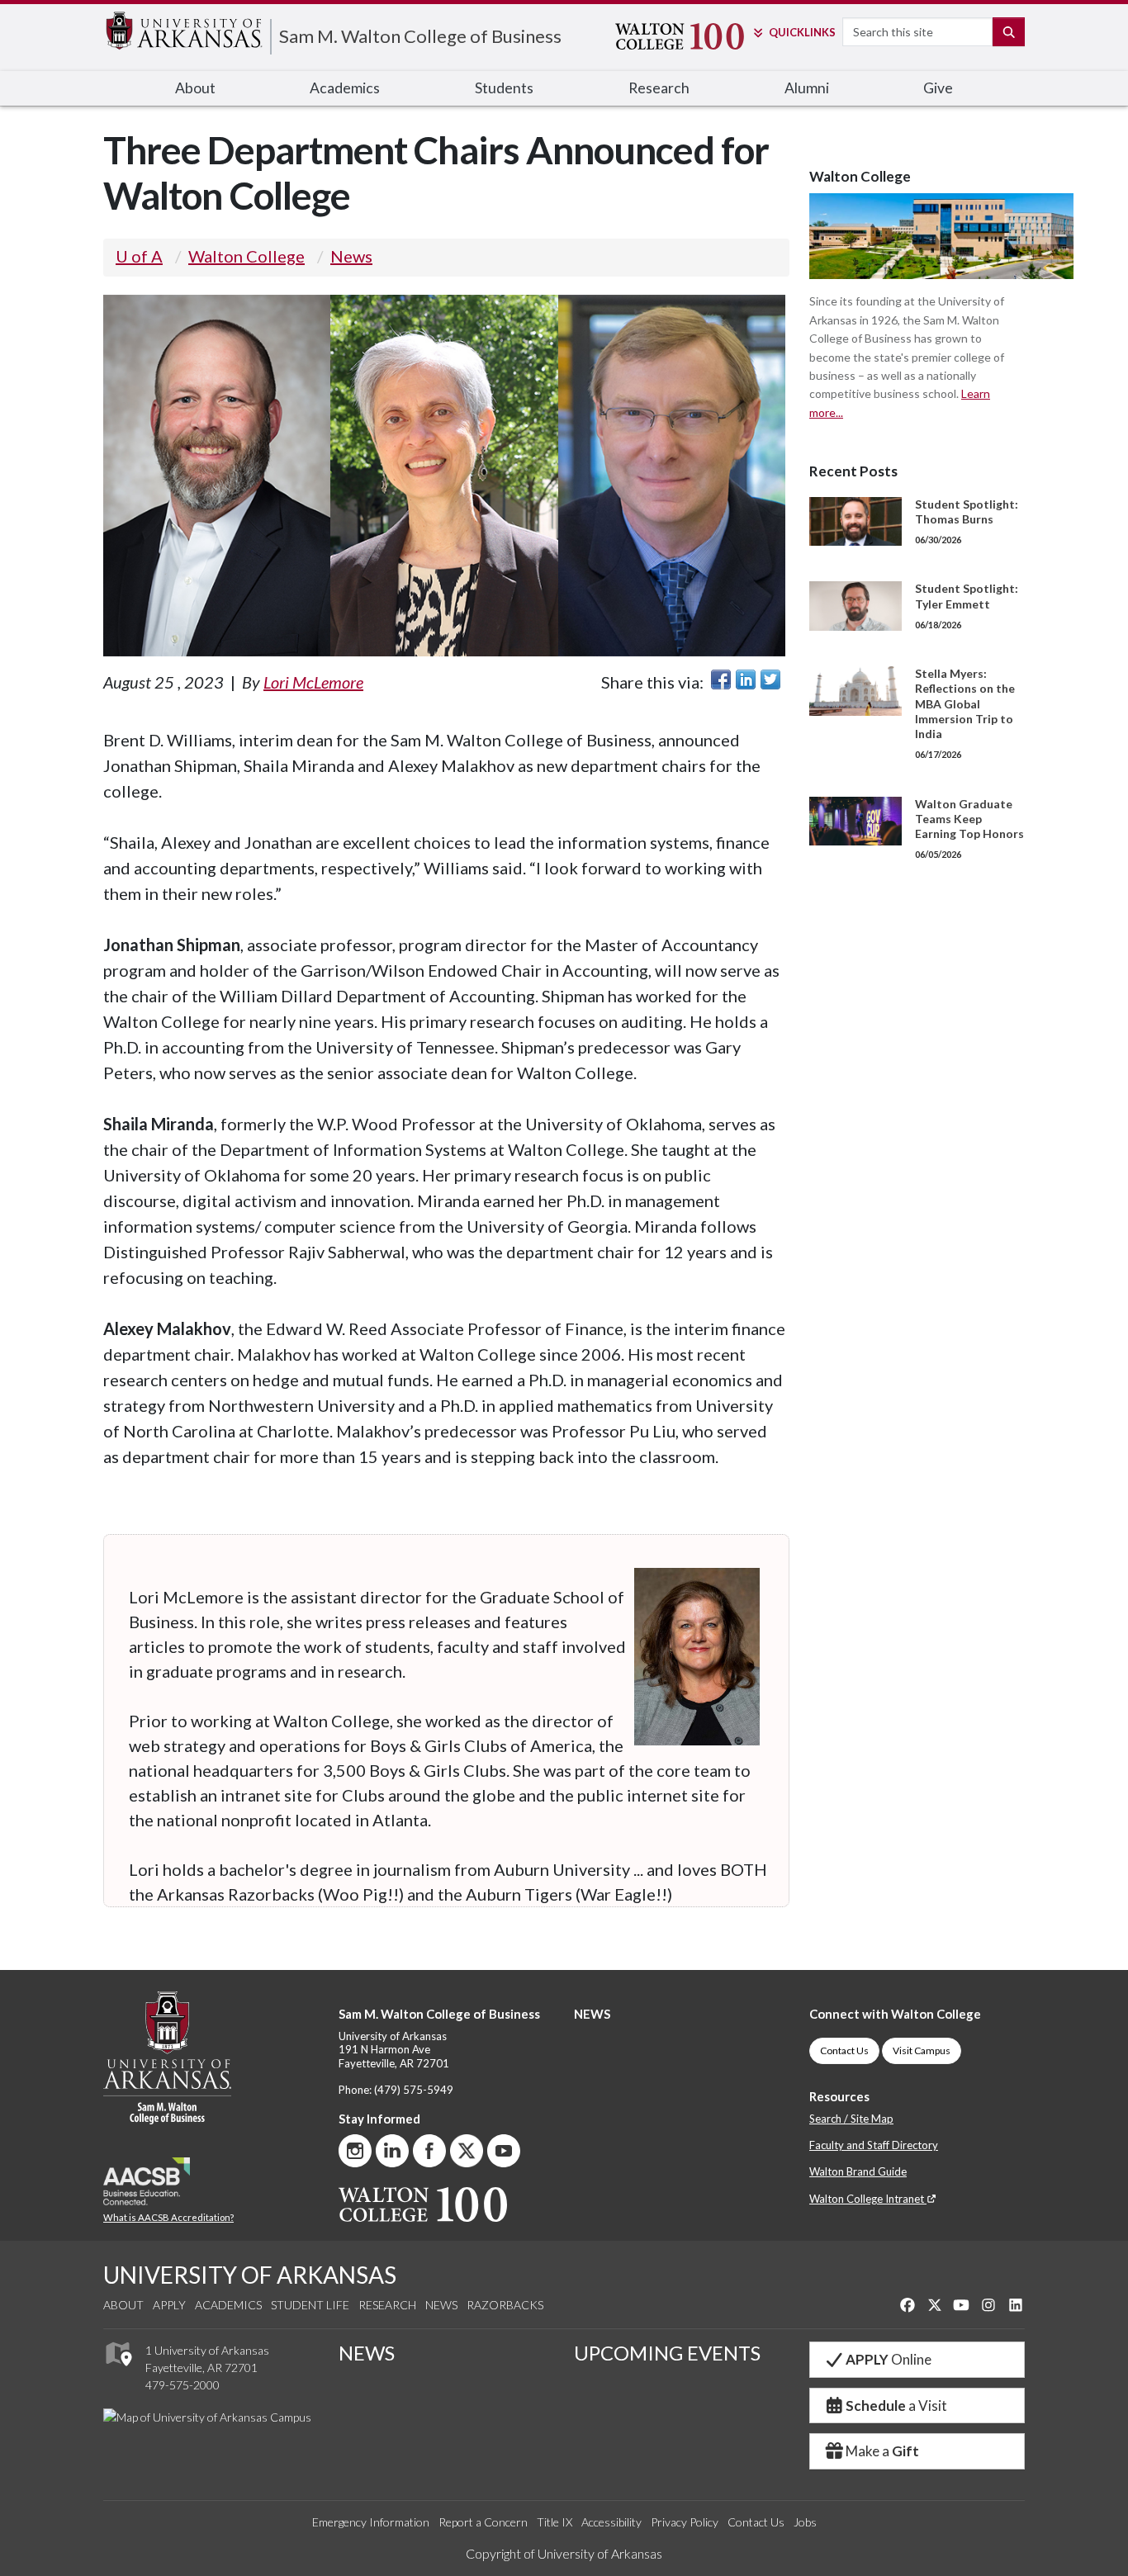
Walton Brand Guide (858, 2171)
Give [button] (938, 88)
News (351, 256)
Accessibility (611, 2522)
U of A (139, 256)
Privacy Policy (685, 2522)
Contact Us (844, 2050)
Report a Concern (483, 2522)
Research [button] (659, 88)
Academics (228, 2305)
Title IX (555, 2522)
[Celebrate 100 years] (670, 36)
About (123, 2305)
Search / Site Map (851, 2119)
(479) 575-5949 (414, 2090)
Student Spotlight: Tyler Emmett (967, 596)
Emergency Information (371, 2522)
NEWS (592, 2014)
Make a (882, 2451)
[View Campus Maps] (118, 2371)
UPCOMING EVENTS (667, 2353)
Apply (169, 2305)
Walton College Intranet (868, 2199)
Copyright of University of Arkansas (564, 2553)
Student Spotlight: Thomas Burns (967, 511)
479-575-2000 (182, 2385)
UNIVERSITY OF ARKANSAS (250, 2275)
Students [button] (504, 88)
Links (802, 32)
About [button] (195, 88)
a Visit (896, 2406)
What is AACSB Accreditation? (168, 2217)
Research (387, 2305)
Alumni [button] (807, 88)
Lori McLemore (313, 682)
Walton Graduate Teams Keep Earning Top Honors (969, 819)
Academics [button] (345, 88)
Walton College (246, 256)
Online (889, 2359)
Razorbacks (505, 2305)
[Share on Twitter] (770, 680)
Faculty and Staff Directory (874, 2145)
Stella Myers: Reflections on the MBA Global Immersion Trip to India (965, 703)
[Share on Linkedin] (746, 680)
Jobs (805, 2522)
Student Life (310, 2305)
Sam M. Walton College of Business (420, 36)
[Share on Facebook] (721, 680)
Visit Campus (922, 2050)
